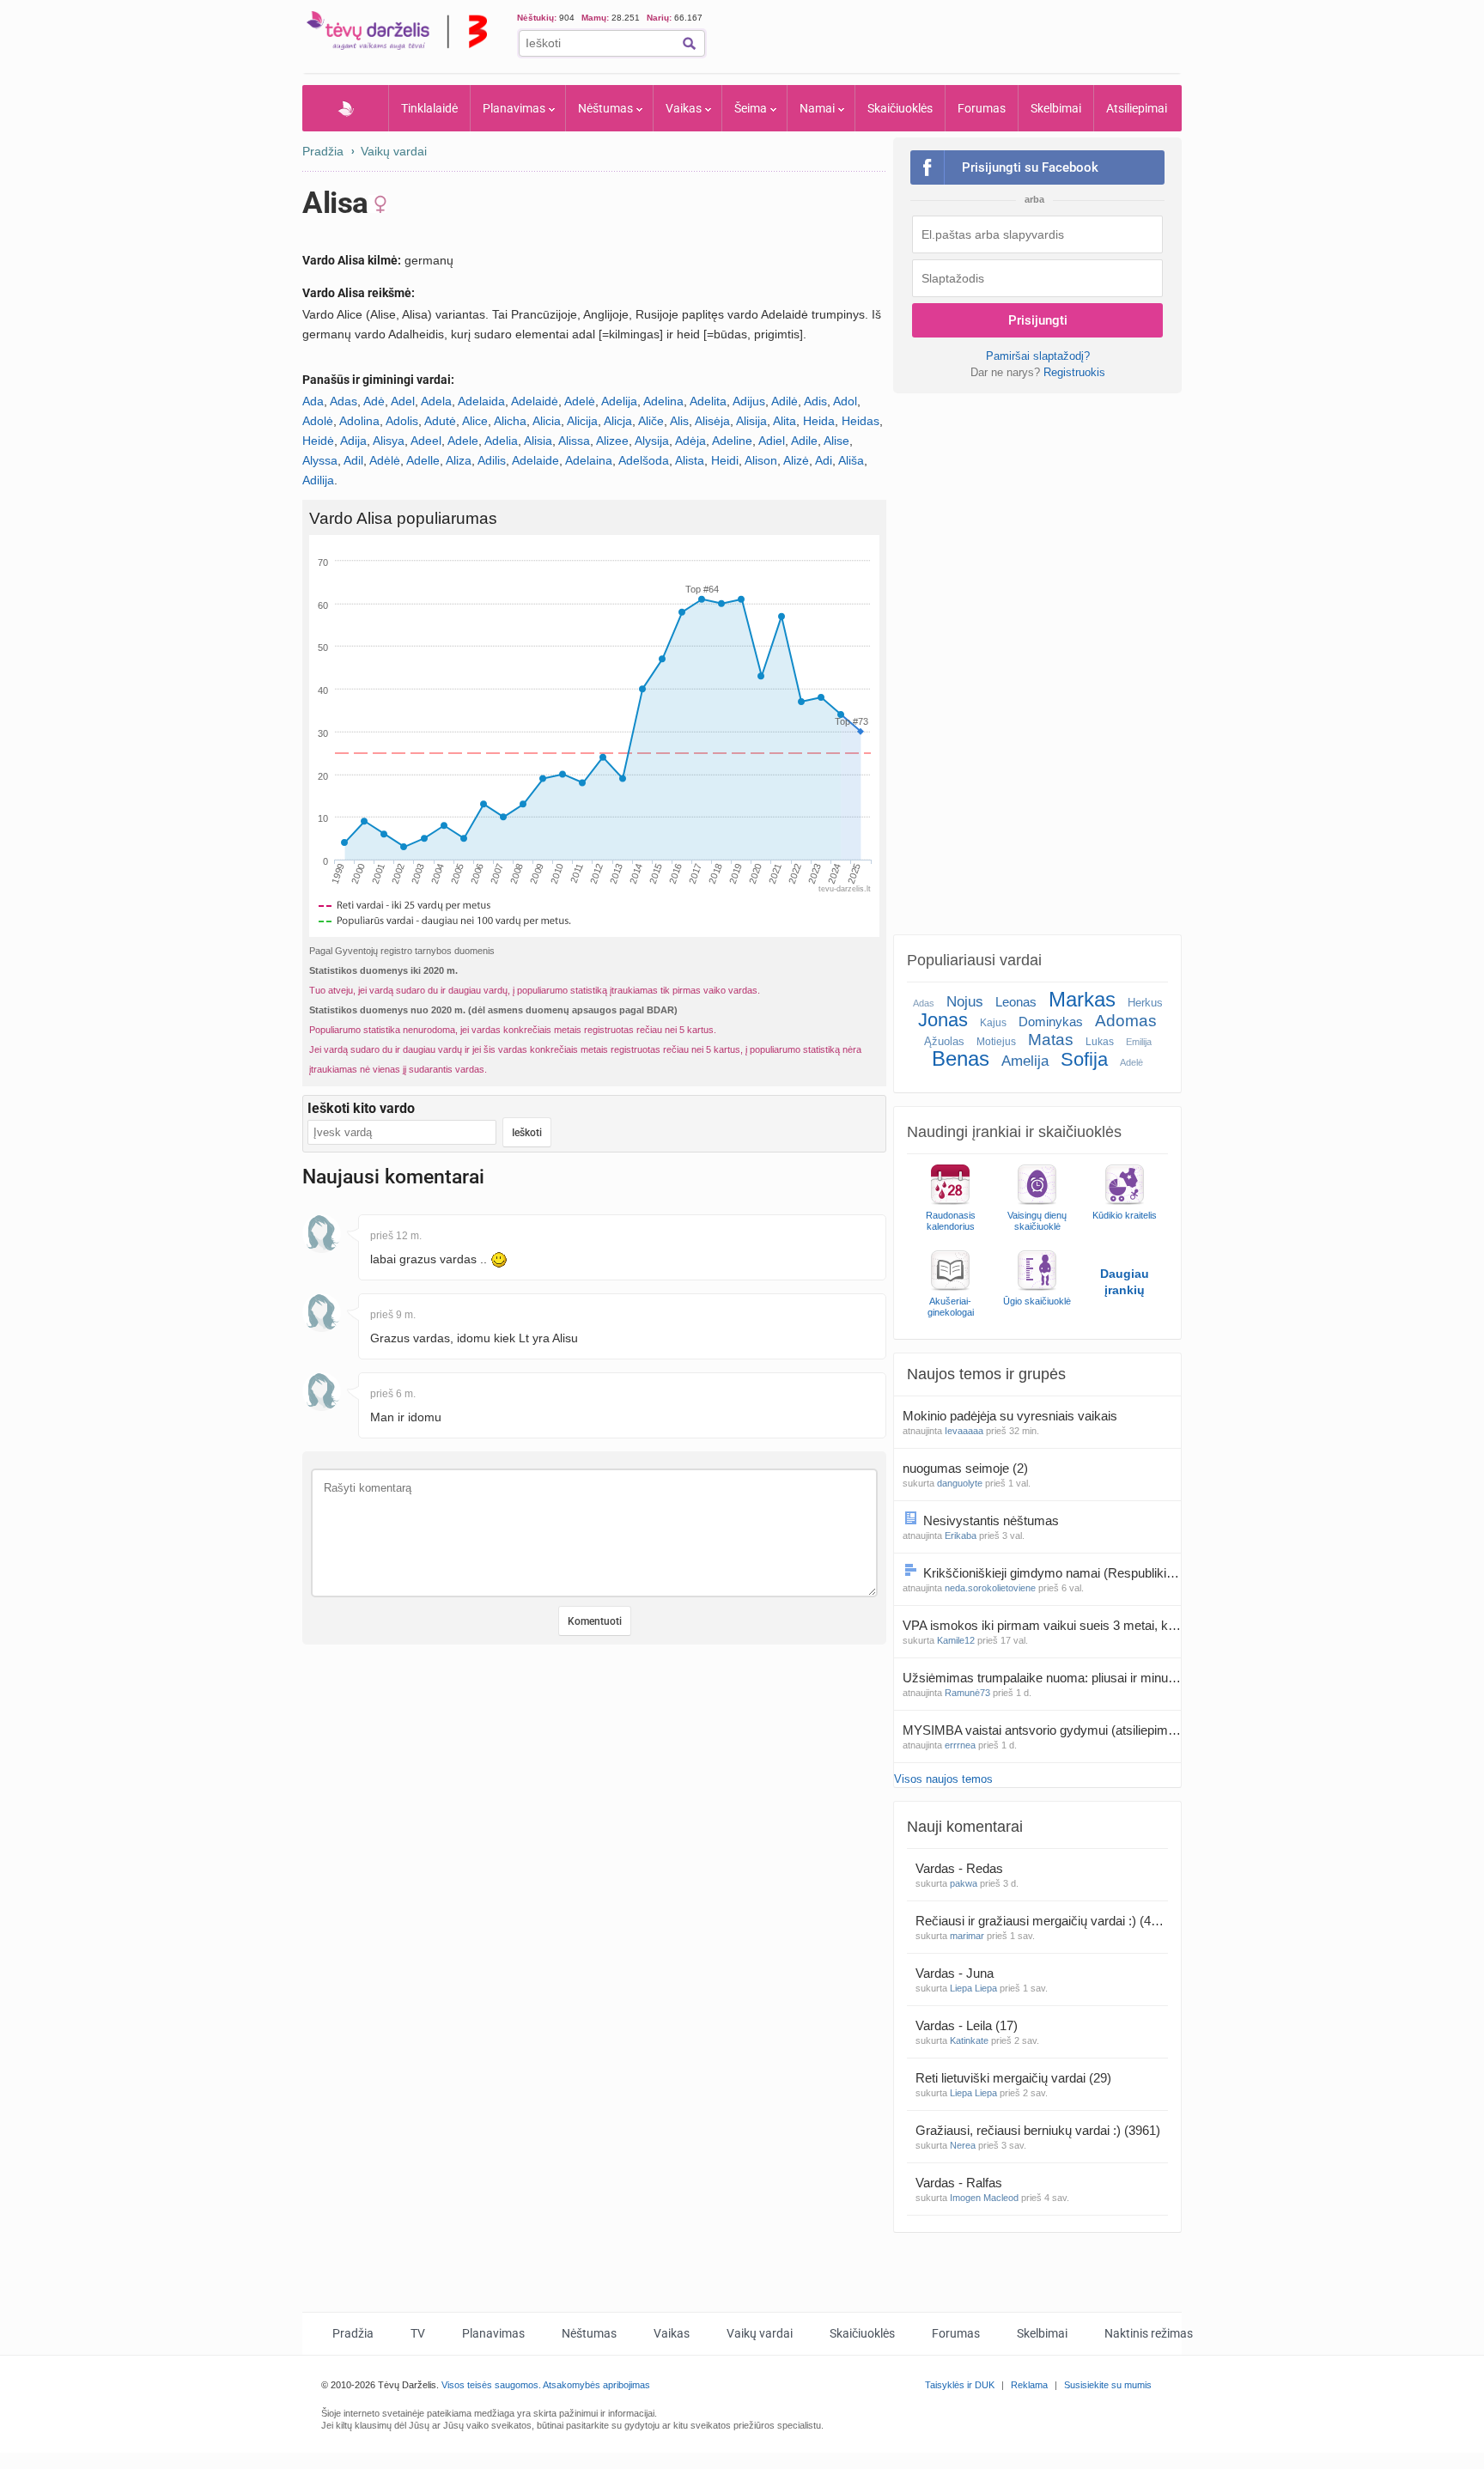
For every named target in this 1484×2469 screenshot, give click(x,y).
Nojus (965, 1002)
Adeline (732, 441)
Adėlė (385, 460)
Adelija (619, 401)
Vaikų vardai (394, 151)
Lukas (1100, 1042)
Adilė (785, 401)
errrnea (960, 1745)
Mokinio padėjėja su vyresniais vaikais (1012, 1416)
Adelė (580, 401)
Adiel (772, 441)
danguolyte (960, 1483)
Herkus (1145, 1003)
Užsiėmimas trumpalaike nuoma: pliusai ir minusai (1042, 1678)
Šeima (751, 108)
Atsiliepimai (1137, 108)
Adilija (318, 480)
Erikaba (961, 1536)
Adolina (359, 421)
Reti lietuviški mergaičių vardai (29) (1013, 2078)
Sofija (1084, 1059)
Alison (761, 460)
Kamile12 (956, 1640)
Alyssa (320, 460)
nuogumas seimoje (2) (965, 1468)
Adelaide (535, 460)
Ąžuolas (944, 1041)
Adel (403, 401)
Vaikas (684, 108)
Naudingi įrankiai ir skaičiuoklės (1014, 1132)
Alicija (582, 421)
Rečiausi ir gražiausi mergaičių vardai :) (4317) (1042, 1921)
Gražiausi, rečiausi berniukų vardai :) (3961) (1038, 2130)
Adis (815, 401)
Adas (344, 401)
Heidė (318, 441)
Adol (845, 401)
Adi (824, 460)
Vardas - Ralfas (961, 2183)
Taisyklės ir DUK (960, 2385)
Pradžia (346, 108)
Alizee (612, 441)
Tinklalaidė (429, 108)
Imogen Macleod (984, 2198)
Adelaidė (535, 401)
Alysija (652, 441)
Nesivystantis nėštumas (993, 1520)
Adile (804, 441)
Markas (1082, 999)
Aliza (459, 460)
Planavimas (514, 108)
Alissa (574, 441)
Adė (374, 401)
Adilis (492, 460)
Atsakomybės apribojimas (596, 2385)
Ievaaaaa (964, 1431)
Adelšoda (644, 460)
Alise (836, 441)
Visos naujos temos (943, 1779)
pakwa (964, 1883)
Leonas (1016, 1002)
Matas (1051, 1040)
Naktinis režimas (1149, 2333)
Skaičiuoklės (900, 108)
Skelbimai (1056, 108)
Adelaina (589, 460)
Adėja (690, 441)
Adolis (402, 421)
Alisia (538, 441)
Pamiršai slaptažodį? (1038, 356)
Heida (819, 421)
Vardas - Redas (961, 1868)
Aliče (651, 421)
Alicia (547, 421)
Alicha (510, 421)
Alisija (751, 421)
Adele (463, 441)
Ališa (851, 460)
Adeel (426, 441)
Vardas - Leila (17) (967, 2025)
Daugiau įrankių (1125, 1282)
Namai (817, 108)
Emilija (1139, 1042)
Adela (436, 401)
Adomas (1126, 1021)
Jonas (943, 1020)
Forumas (982, 108)
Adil (353, 460)
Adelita (708, 401)
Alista (690, 460)
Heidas (861, 421)
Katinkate (969, 2040)
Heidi (725, 460)
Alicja (618, 421)
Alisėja (712, 421)
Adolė (318, 421)
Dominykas (1051, 1022)
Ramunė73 (967, 1693)
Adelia (501, 441)
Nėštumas (605, 108)
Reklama (1029, 2385)
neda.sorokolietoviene (990, 1588)
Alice (475, 421)
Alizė (796, 460)
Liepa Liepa (973, 1988)
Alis (679, 421)
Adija (353, 441)
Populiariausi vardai (974, 960)
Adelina (663, 401)
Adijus (749, 401)
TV (418, 2333)
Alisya (389, 441)
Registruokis (1074, 372)
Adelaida (481, 401)
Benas (961, 1058)
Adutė (440, 421)
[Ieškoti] (689, 43)
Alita (785, 421)
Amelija (1025, 1061)
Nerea (963, 2145)
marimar (967, 1936)
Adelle (423, 460)
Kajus (993, 1023)
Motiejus (996, 1042)
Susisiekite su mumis (1108, 2385)
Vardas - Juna (956, 1973)
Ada (313, 401)
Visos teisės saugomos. (491, 2385)
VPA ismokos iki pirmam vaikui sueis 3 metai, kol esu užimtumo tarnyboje (1042, 1625)
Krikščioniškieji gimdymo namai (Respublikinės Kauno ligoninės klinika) (1052, 1573)
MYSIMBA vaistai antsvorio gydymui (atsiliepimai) (1042, 1730)
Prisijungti (1038, 320)
